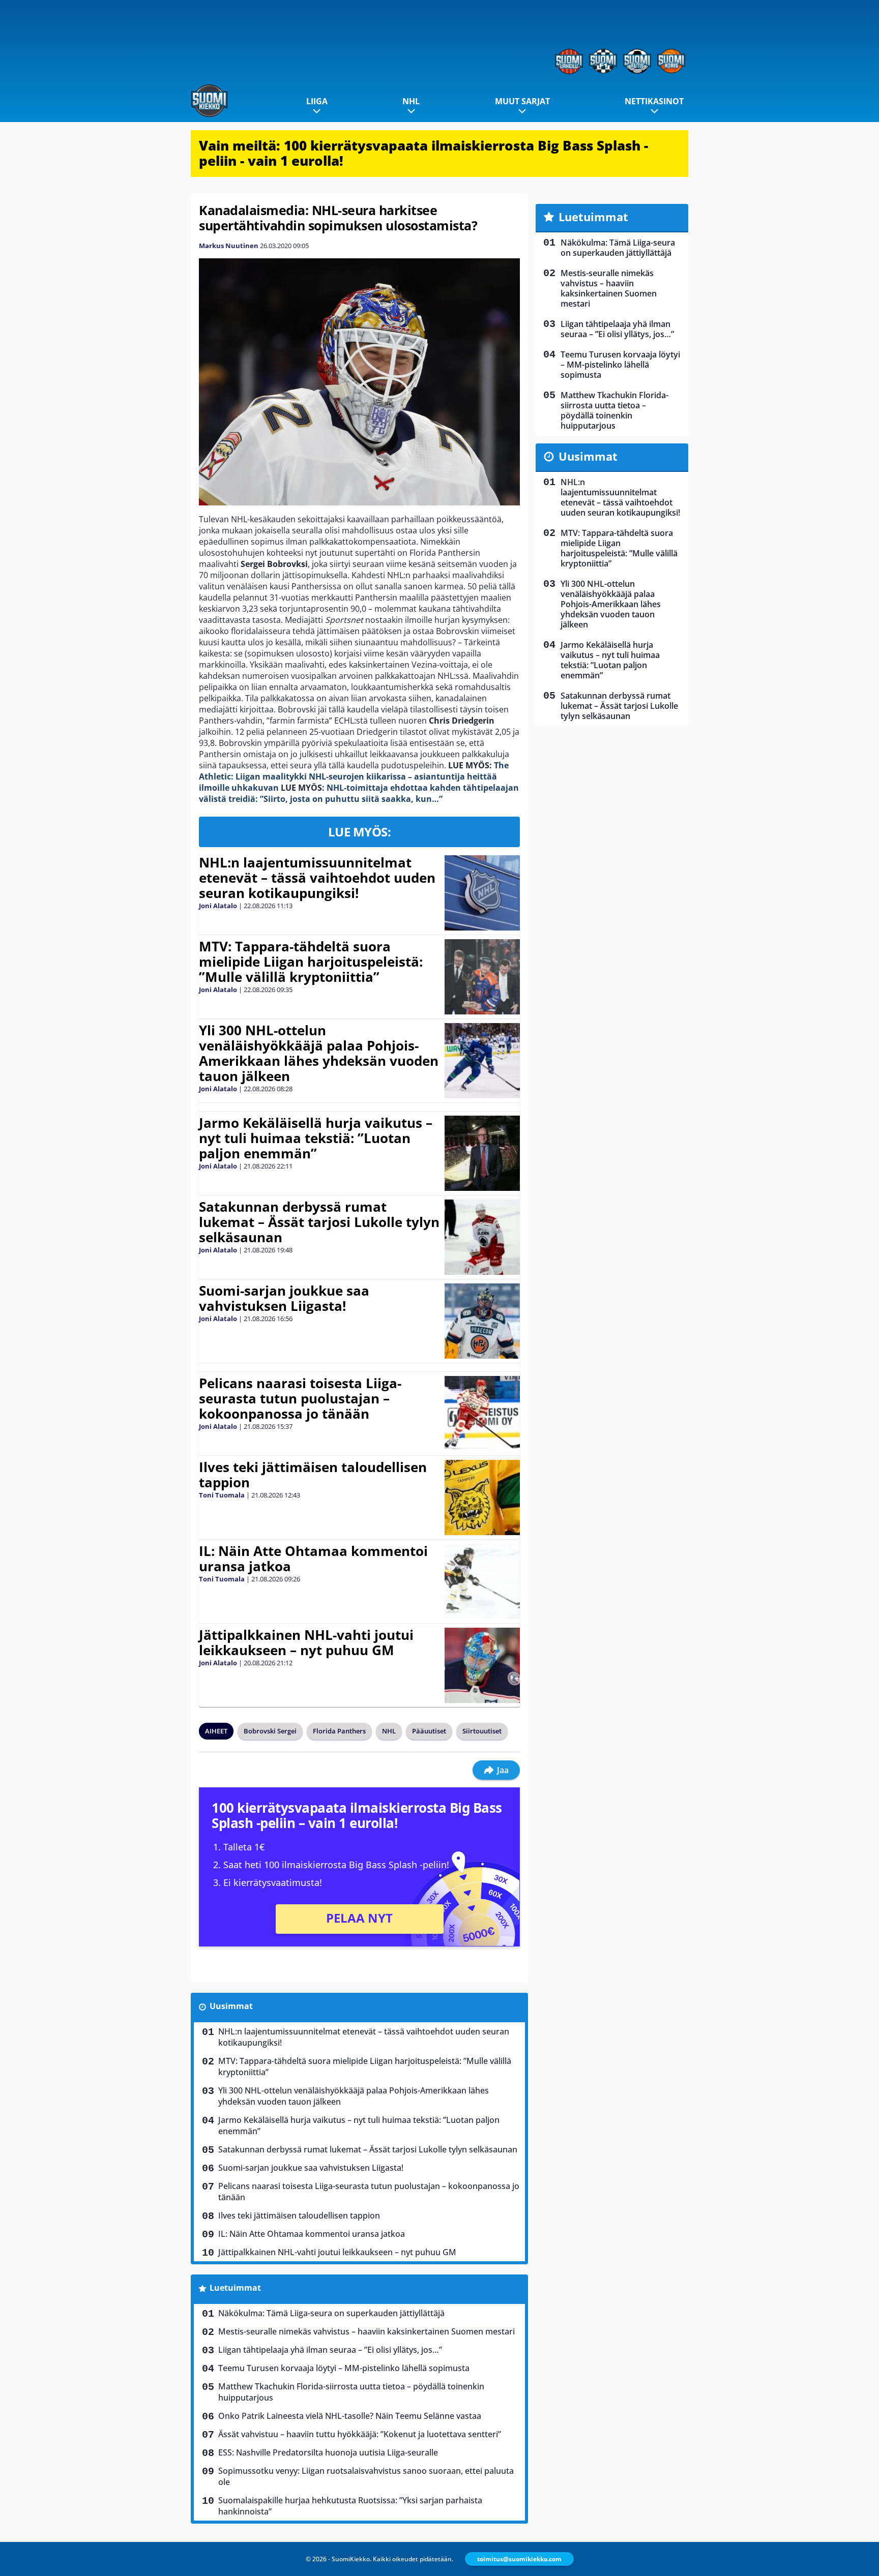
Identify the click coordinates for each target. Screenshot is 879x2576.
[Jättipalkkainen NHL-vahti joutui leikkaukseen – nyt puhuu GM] (482, 1665)
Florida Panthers (339, 1731)
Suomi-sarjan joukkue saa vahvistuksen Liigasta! (284, 1298)
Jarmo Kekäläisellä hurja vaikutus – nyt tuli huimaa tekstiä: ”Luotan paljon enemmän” (316, 1138)
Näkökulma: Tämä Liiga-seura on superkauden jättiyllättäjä (331, 2313)
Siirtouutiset (482, 1731)
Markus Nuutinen (229, 246)
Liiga (317, 101)
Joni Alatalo (218, 906)
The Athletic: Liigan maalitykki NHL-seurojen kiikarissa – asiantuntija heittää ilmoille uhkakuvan (354, 776)
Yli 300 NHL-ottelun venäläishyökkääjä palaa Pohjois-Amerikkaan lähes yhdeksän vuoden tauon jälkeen (319, 1053)
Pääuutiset (429, 1731)
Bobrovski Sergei (270, 1731)
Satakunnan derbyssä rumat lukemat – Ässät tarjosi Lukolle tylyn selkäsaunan (319, 1222)
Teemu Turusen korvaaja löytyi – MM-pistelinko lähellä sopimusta (344, 2368)
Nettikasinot (654, 101)
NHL (411, 101)
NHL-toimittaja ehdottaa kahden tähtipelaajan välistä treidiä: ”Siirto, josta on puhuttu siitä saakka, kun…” (359, 793)
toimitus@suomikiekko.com (519, 2559)
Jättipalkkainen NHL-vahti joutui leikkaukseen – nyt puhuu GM (306, 1642)
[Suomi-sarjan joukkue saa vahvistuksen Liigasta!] (482, 1321)
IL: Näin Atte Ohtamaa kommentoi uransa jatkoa (313, 1559)
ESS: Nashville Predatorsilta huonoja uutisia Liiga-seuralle (328, 2452)
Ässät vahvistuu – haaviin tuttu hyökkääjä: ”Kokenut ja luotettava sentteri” (360, 2434)
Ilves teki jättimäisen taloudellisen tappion (313, 1475)
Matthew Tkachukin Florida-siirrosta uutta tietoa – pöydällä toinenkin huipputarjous (351, 2392)
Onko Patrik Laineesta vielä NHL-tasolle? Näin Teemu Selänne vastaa (350, 2416)
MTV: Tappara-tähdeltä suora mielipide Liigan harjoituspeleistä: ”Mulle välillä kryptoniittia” (311, 962)
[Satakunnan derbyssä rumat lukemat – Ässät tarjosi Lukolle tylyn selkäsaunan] (482, 1237)
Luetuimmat (235, 2288)
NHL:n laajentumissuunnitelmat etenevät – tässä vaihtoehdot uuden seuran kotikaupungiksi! (317, 878)
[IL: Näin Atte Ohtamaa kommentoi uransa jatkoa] (482, 1581)
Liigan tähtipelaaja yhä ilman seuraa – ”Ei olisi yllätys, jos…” (330, 2350)
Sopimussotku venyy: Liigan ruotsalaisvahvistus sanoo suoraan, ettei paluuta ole (366, 2476)
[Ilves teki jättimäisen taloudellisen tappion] (482, 1497)
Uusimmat (231, 2006)
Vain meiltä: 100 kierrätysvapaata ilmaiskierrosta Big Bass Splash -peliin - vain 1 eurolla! (423, 153)
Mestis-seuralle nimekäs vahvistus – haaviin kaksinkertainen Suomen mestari (367, 2331)
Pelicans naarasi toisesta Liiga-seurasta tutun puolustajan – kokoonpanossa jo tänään (300, 1398)
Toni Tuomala (222, 1495)
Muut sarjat (522, 101)
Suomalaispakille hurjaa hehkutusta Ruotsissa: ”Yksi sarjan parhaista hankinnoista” (350, 2506)
